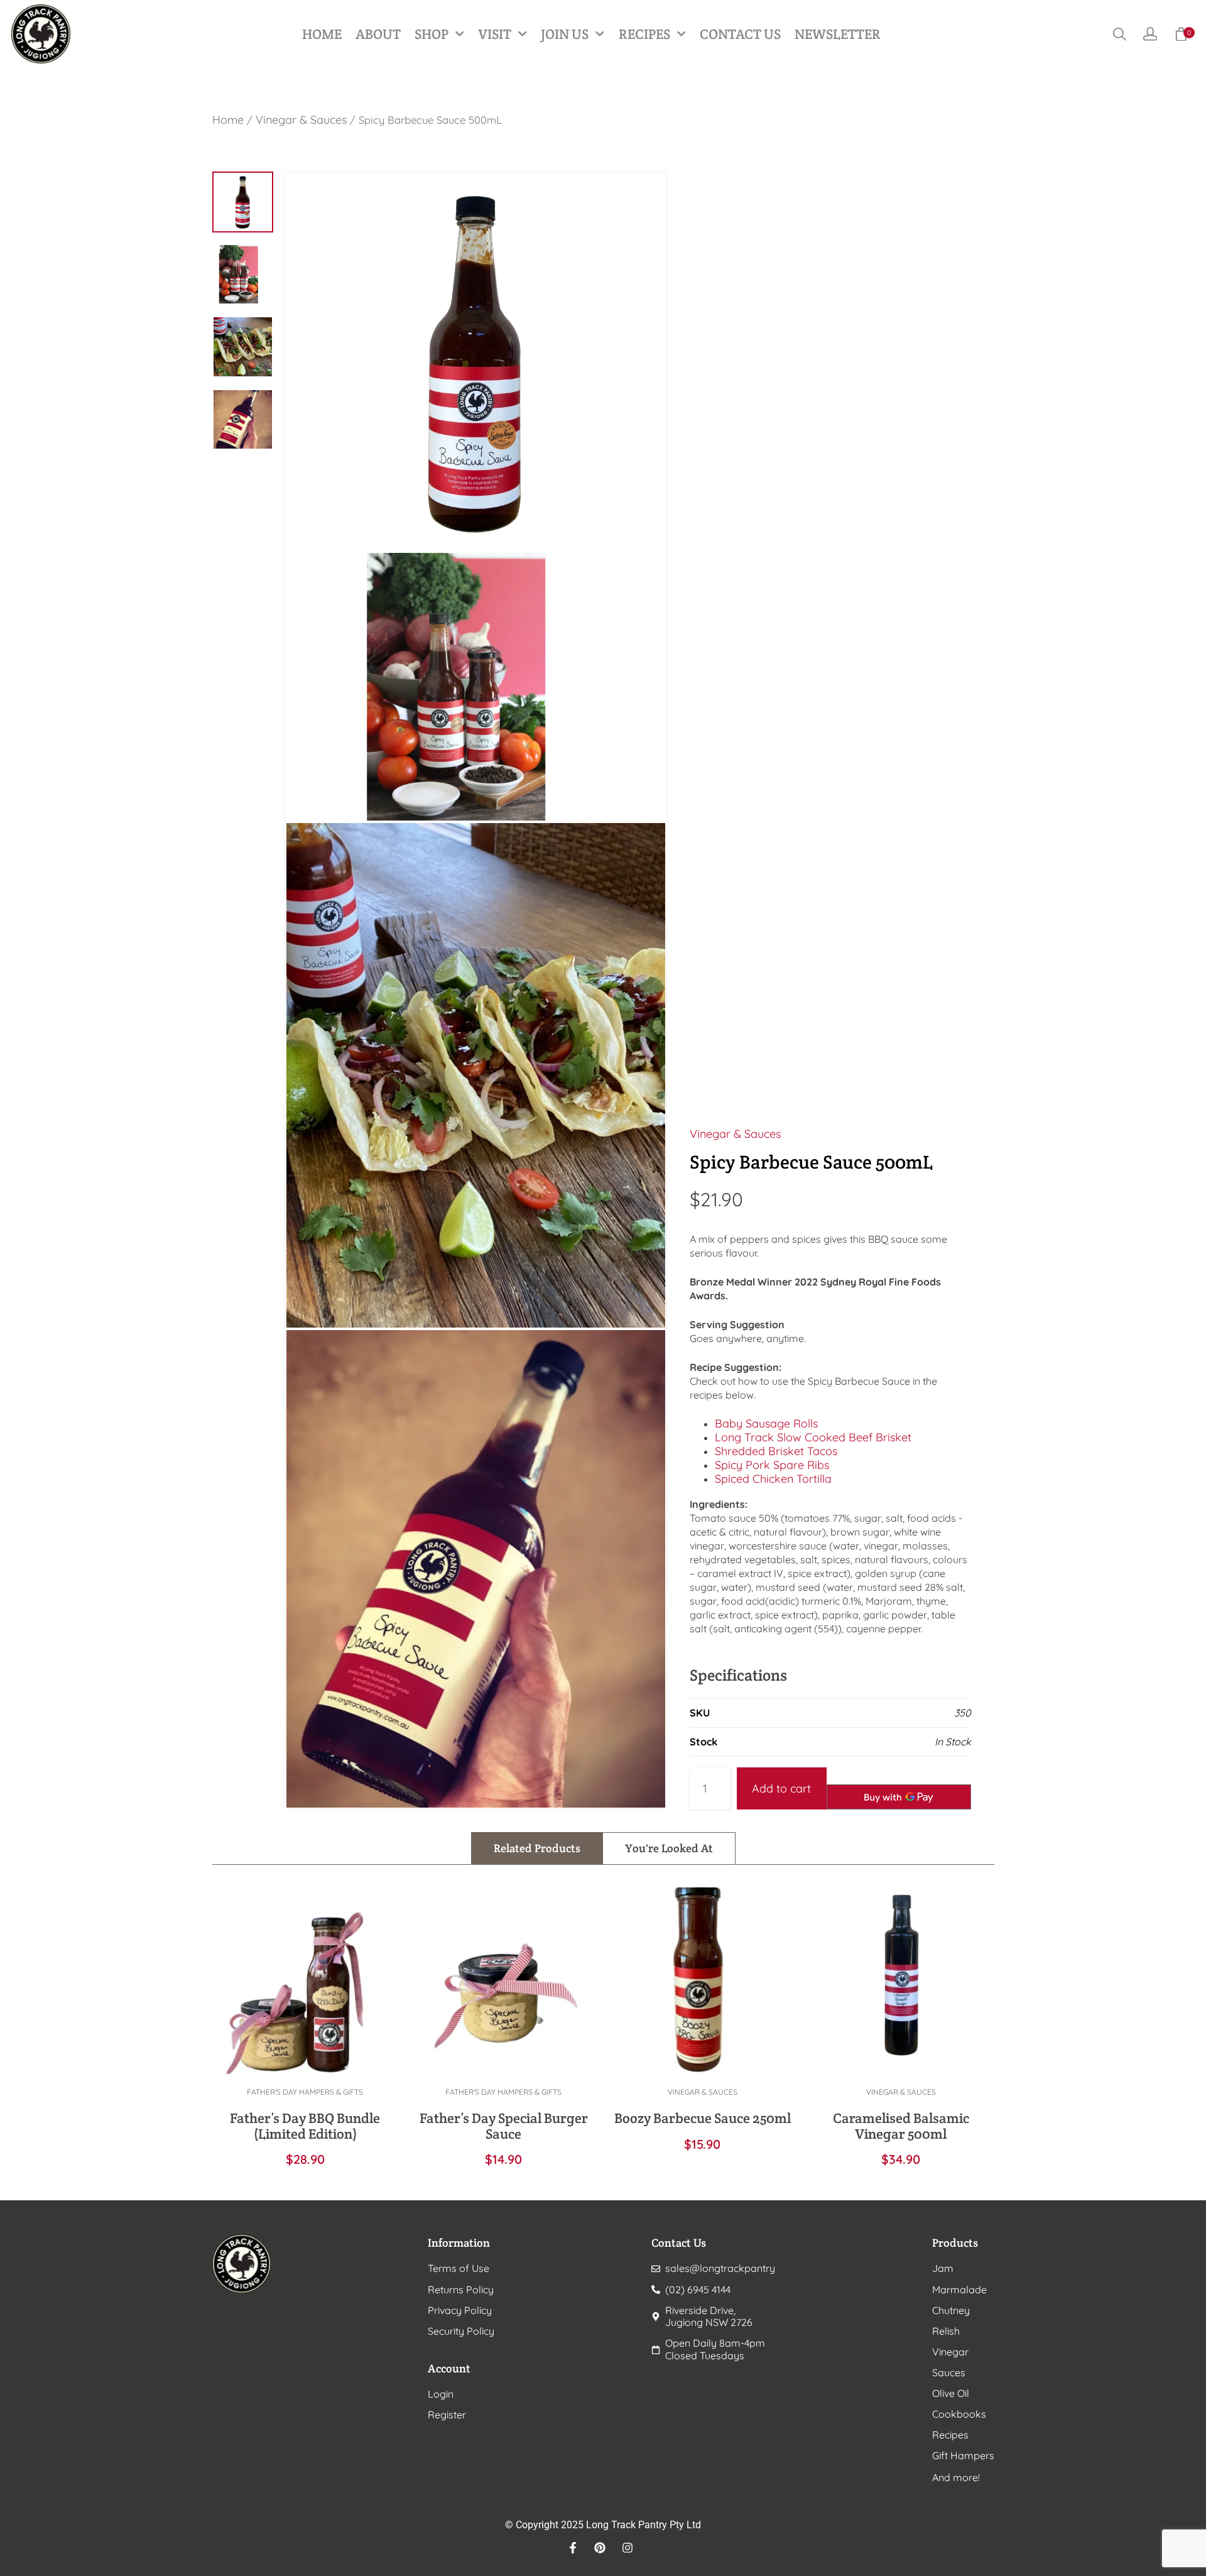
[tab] (537, 1848)
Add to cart (781, 1788)
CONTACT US (740, 34)
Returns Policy (461, 2290)
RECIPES (644, 34)
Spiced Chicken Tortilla (773, 1479)
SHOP (432, 34)
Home (228, 120)
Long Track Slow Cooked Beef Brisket (813, 1437)
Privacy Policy (460, 2311)
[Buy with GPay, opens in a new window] (899, 1797)
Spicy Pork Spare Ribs (772, 1465)
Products (955, 2243)
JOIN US (565, 34)
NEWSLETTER (838, 34)
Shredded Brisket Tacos (776, 1451)
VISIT (495, 34)
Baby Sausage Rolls (766, 1423)
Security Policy (461, 2331)
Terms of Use (459, 2268)
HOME (322, 34)
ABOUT (378, 34)
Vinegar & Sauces (301, 120)
